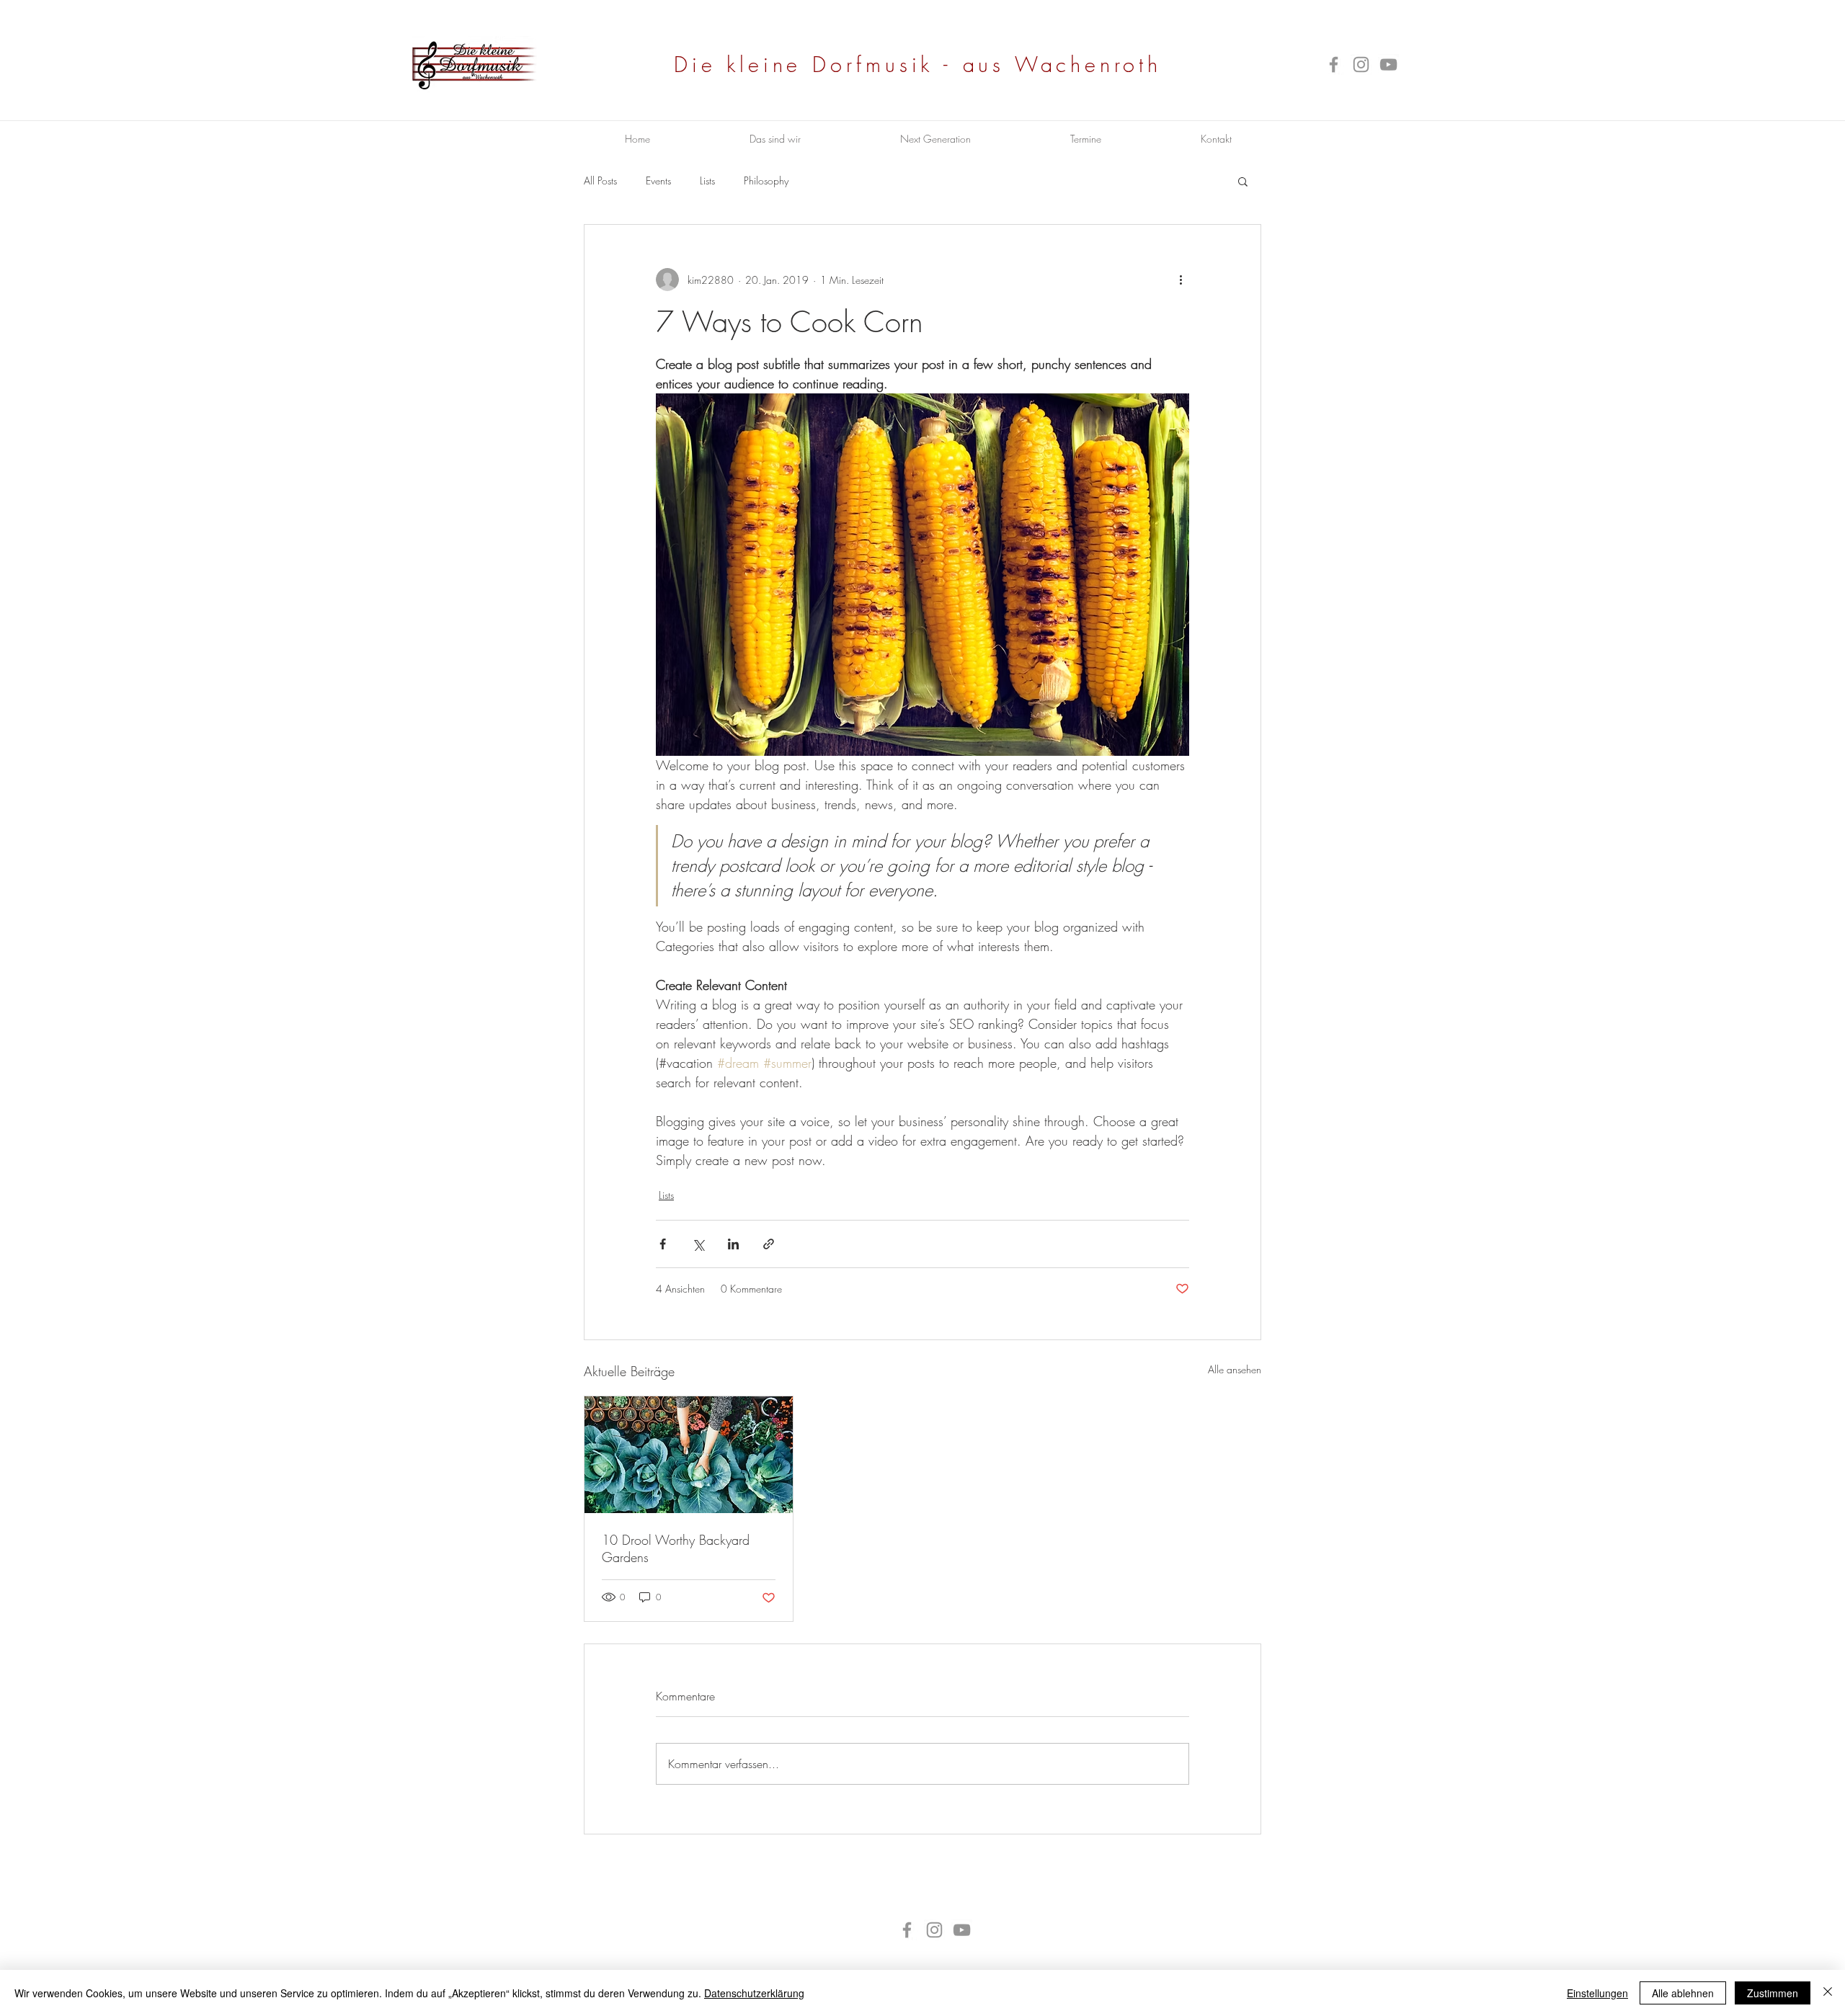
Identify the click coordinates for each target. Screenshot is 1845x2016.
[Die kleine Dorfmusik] (1334, 64)
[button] (1243, 181)
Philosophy (766, 180)
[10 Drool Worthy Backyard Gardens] (689, 1455)
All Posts (600, 180)
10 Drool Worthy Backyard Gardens (676, 1548)
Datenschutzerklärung (754, 1993)
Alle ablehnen (1683, 1993)
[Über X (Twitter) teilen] (698, 1244)
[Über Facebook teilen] (663, 1244)
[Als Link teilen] (769, 1244)
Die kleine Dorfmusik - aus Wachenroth (918, 64)
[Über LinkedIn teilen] (733, 1244)
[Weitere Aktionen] (1181, 280)
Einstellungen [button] (1597, 1993)
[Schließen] (1828, 1993)
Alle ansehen (1235, 1369)
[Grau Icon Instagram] (1361, 64)
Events (658, 180)
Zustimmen (1773, 1993)
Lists (707, 180)
